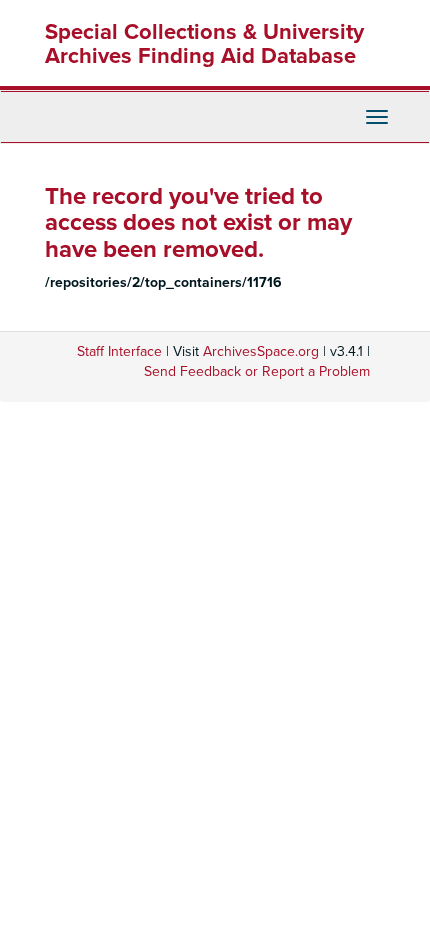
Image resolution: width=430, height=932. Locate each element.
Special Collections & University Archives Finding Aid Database (204, 44)
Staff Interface (119, 351)
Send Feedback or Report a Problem (257, 371)
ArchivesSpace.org (261, 351)
